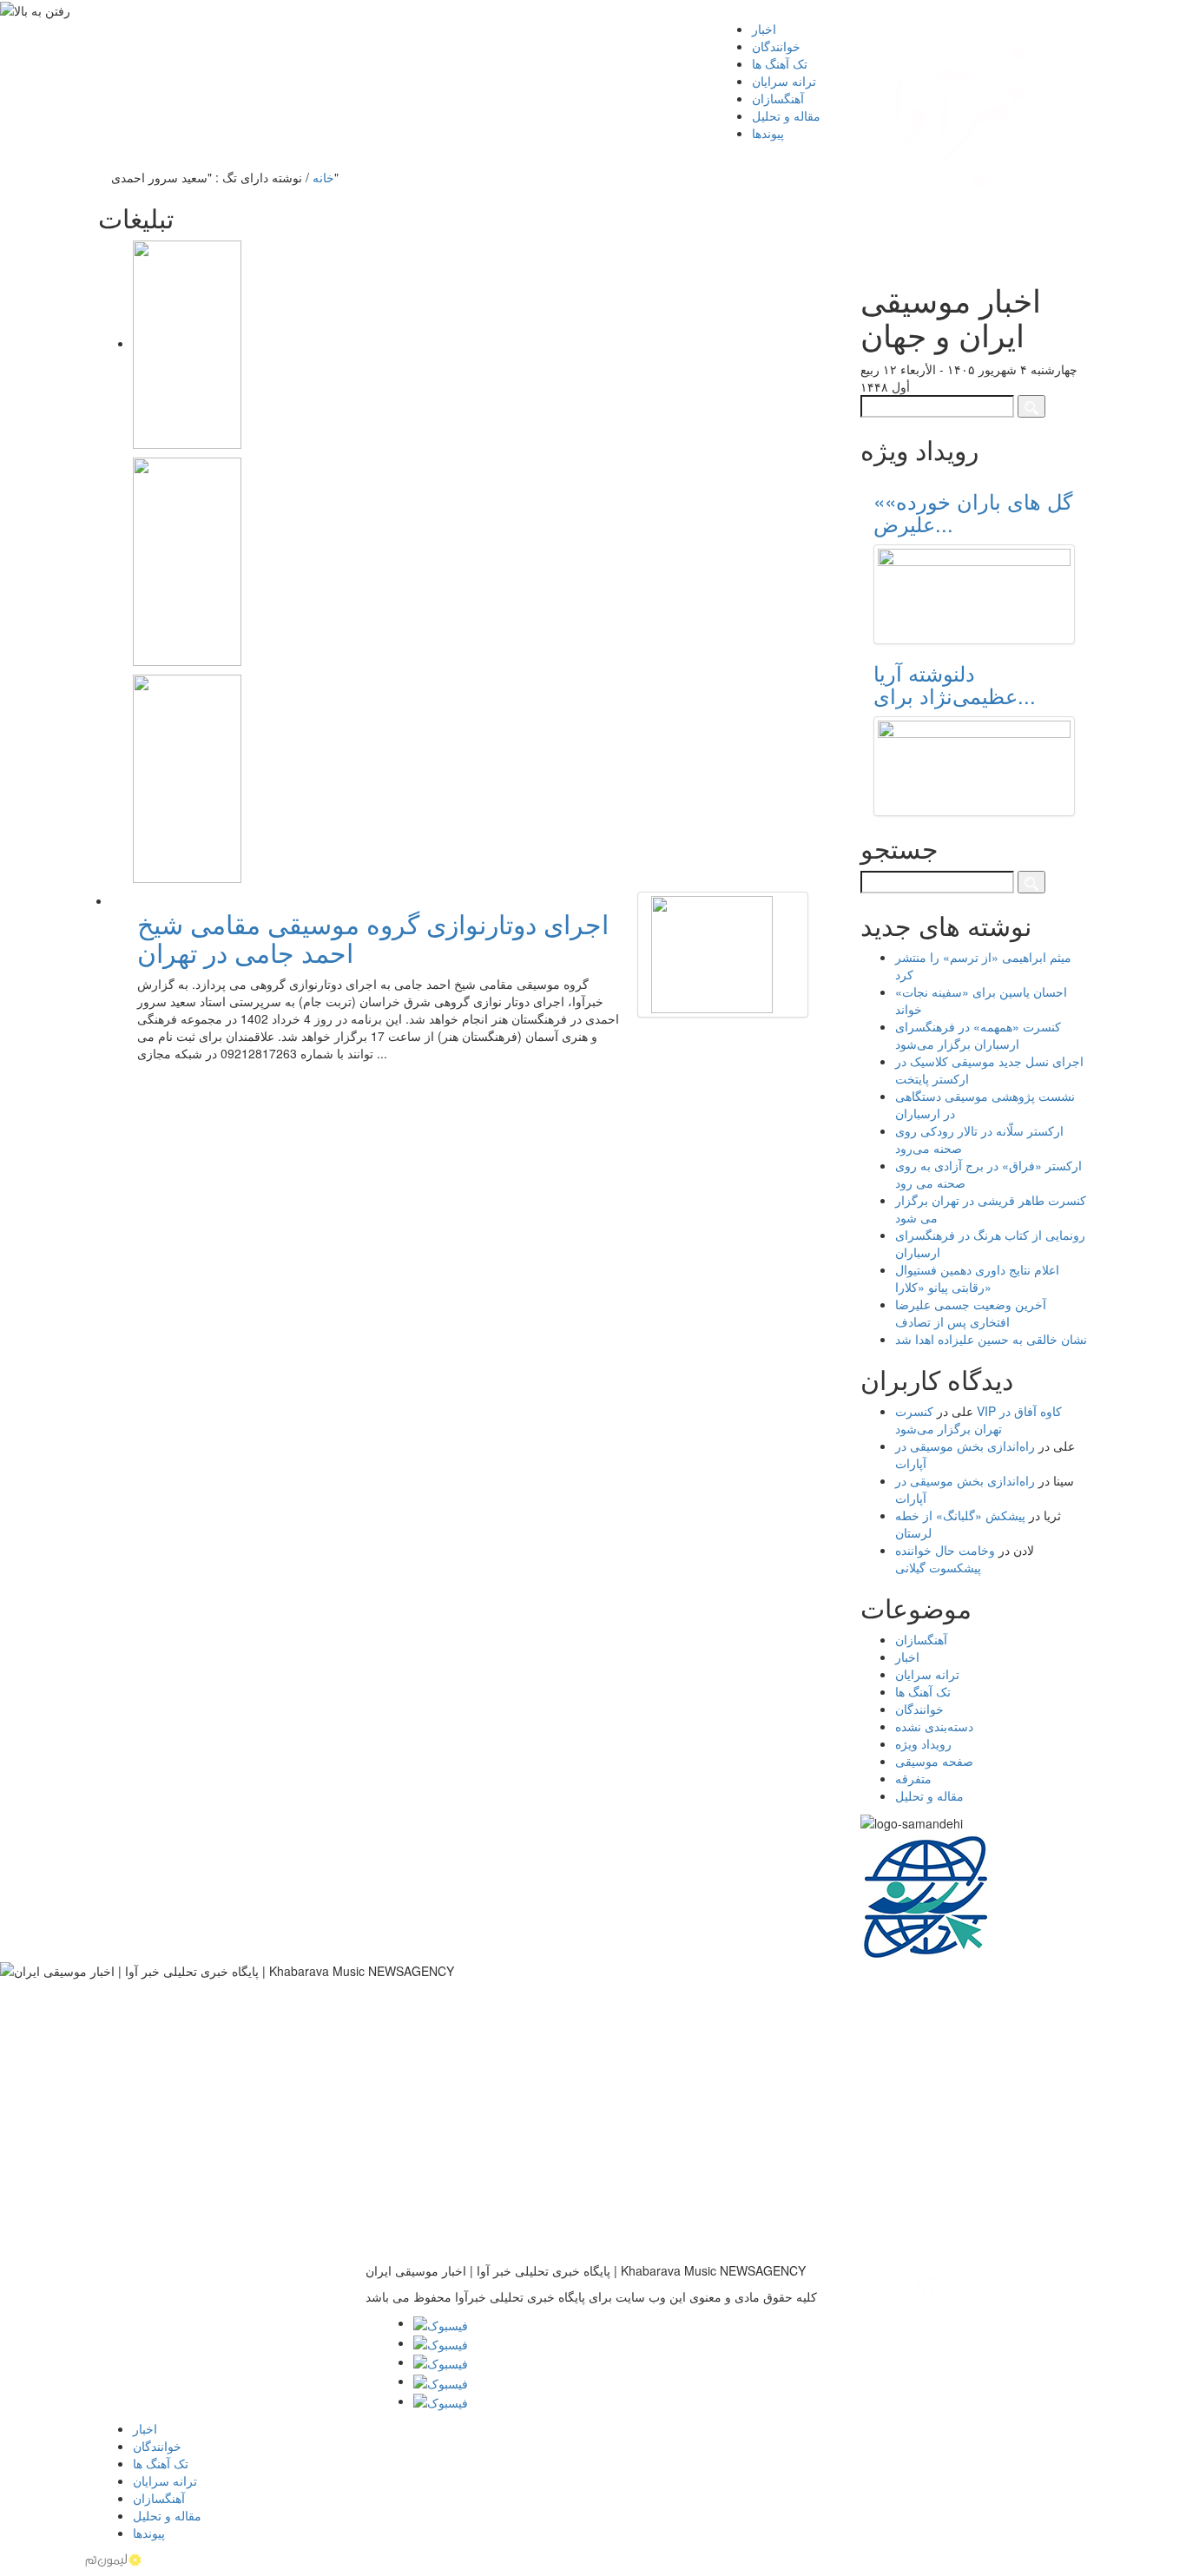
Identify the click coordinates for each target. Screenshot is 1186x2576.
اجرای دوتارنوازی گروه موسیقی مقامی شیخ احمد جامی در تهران (373, 938)
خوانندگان (919, 1709)
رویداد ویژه (923, 1743)
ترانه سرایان (927, 1674)
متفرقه (913, 1778)
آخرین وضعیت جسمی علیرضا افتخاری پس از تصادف (971, 1313)
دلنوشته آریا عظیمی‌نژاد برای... (955, 684)
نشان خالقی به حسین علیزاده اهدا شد (991, 1339)
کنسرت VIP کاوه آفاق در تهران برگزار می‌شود (978, 1420)
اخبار (907, 1657)
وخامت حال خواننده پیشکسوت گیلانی (945, 1558)
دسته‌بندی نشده (934, 1726)
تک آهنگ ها (923, 1691)
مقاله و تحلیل (929, 1795)
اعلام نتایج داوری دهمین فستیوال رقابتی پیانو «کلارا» (977, 1278)
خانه (323, 177)
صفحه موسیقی (934, 1761)
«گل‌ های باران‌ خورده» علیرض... (973, 512)
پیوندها (768, 133)
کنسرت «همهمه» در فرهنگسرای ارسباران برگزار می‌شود (978, 1035)
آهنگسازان (921, 1639)
